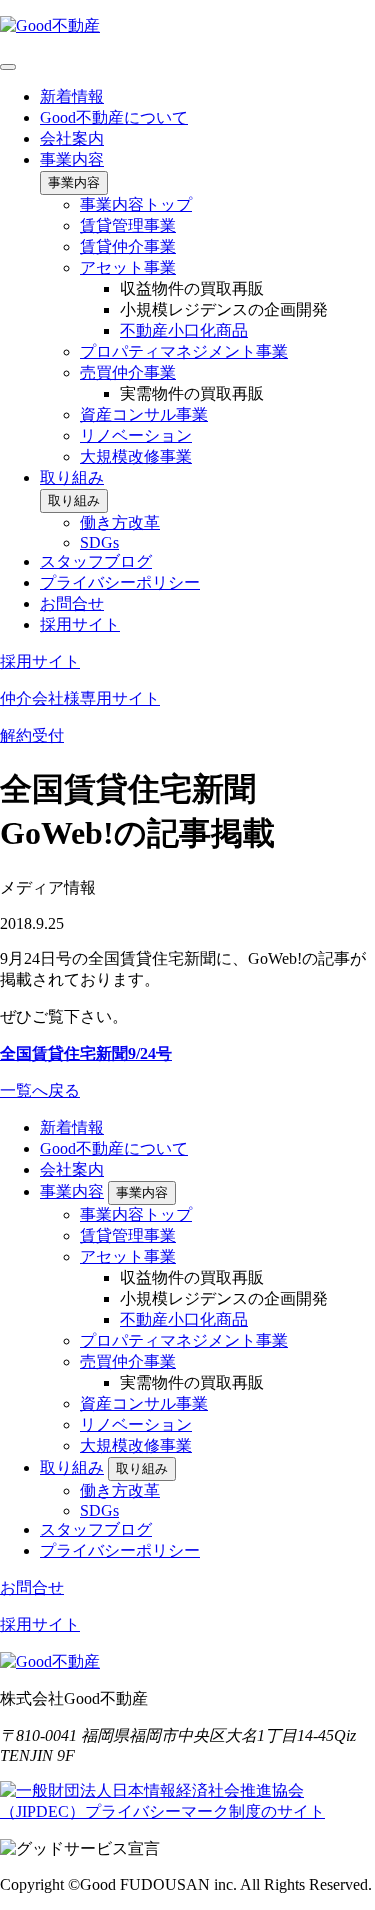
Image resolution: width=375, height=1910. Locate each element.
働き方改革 (120, 522)
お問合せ (72, 603)
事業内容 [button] (74, 182)
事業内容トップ (136, 204)
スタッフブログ (96, 561)
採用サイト (80, 624)
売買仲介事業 (128, 372)
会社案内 (72, 138)
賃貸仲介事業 (128, 246)
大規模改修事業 (136, 456)
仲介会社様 (80, 698)
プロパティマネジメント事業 (184, 351)
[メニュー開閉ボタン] (8, 67)
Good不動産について (114, 117)
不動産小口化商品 (184, 330)
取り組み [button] (74, 500)
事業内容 (72, 159)
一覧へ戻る (40, 1090)
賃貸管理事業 (128, 225)
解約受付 (32, 735)
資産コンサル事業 (144, 414)
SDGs (99, 542)
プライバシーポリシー (120, 582)
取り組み (72, 477)
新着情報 (72, 96)
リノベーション (136, 435)
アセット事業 (128, 267)
